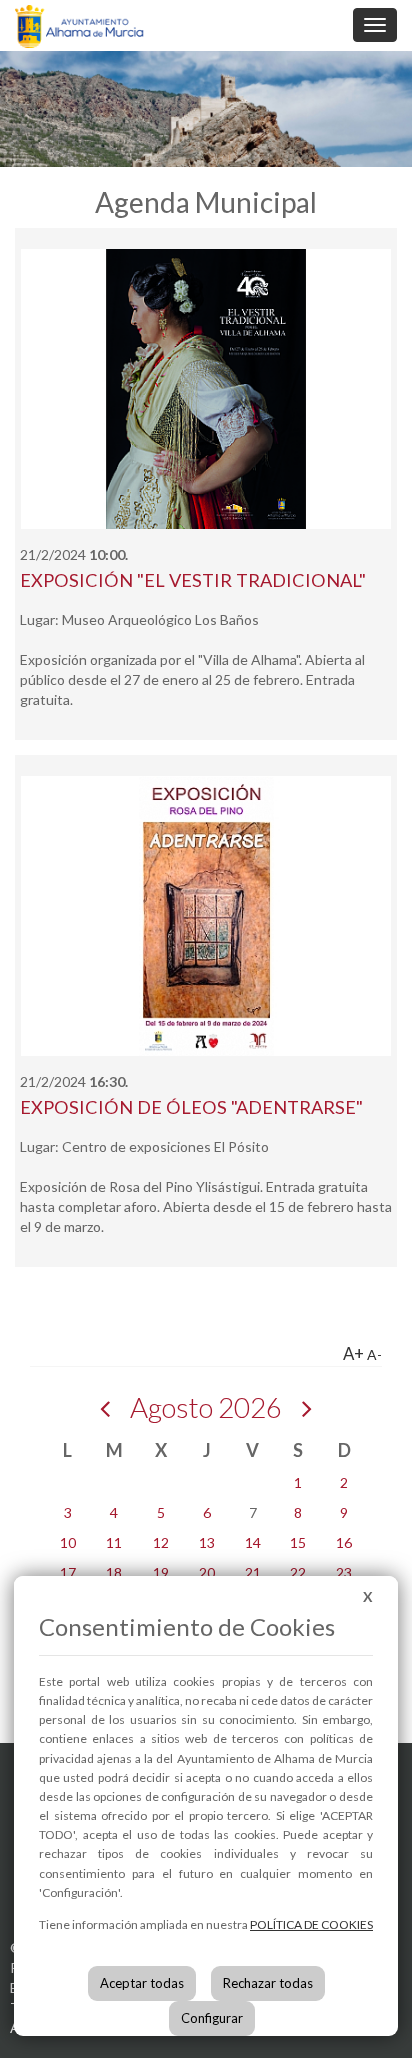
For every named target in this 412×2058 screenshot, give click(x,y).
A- (374, 1354)
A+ (353, 1353)
